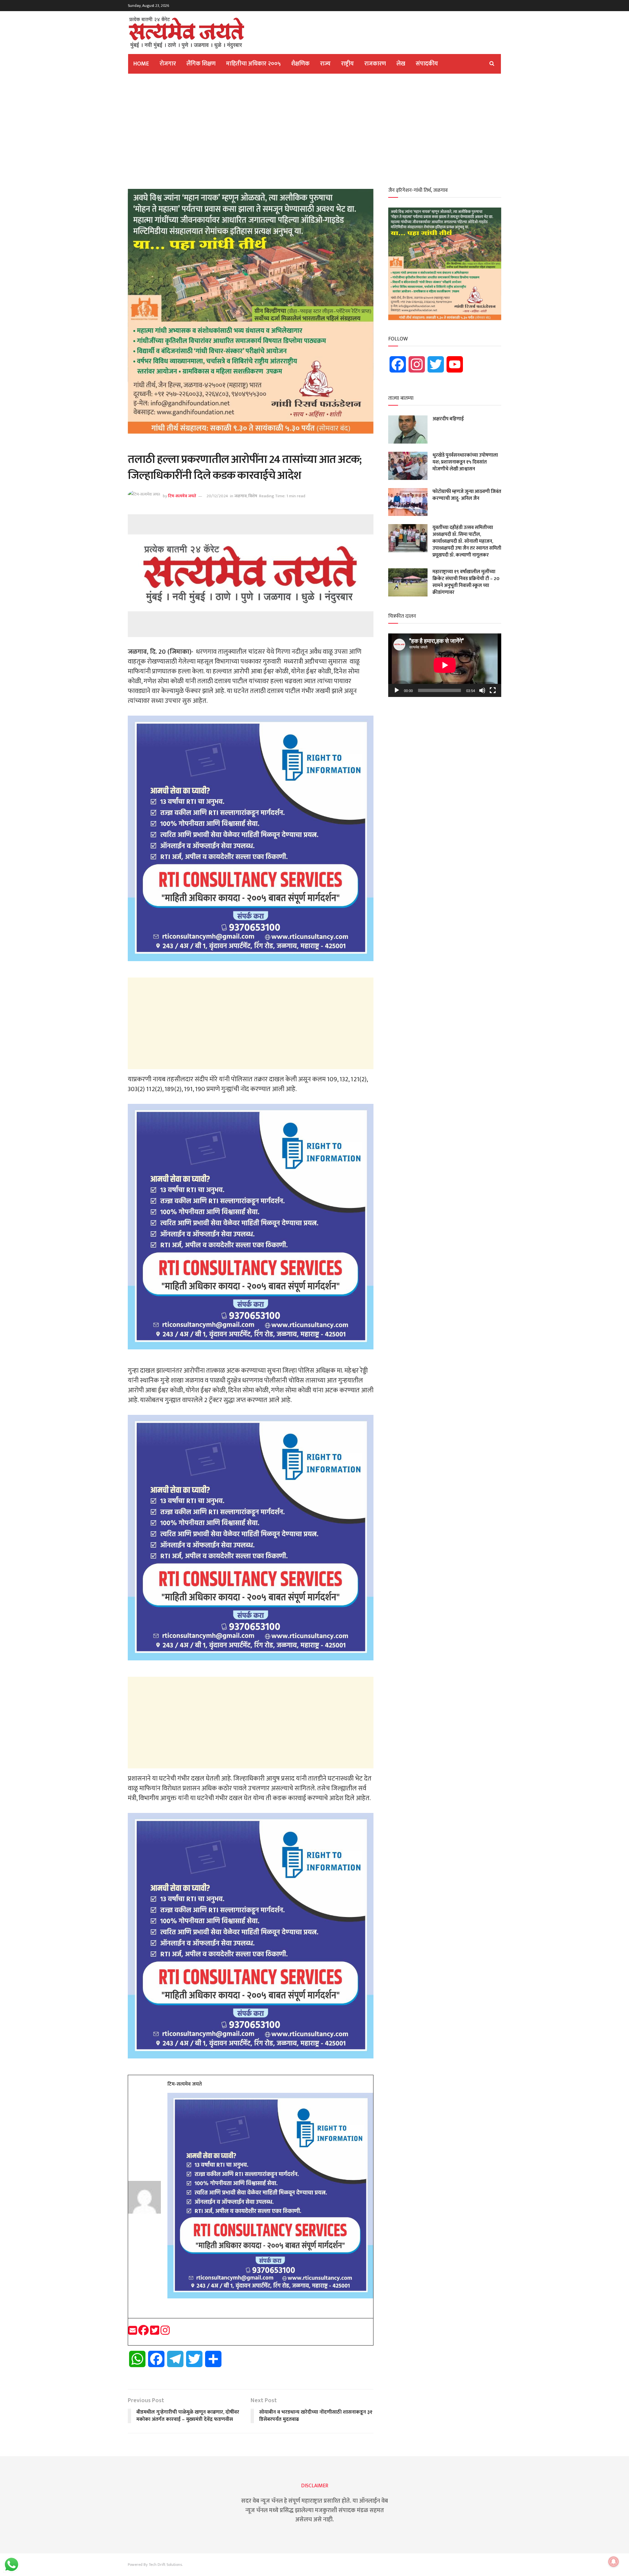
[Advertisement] (314, 129)
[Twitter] (155, 2333)
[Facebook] (144, 2333)
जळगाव (240, 496)
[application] (445, 665)
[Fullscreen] (493, 690)
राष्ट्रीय (347, 64)
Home (141, 64)
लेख (401, 64)
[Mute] (482, 690)
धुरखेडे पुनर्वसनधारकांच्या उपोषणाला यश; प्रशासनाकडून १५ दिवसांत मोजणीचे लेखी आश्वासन (465, 462)
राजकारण (375, 64)
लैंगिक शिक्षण (201, 64)
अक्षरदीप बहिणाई (448, 419)
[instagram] (165, 2333)
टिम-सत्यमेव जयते (182, 496)
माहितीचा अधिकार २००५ (253, 64)
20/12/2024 (217, 496)
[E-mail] (133, 2333)
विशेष (253, 496)
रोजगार (168, 64)
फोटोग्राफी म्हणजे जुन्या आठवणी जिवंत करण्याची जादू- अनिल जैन (467, 495)
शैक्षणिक (300, 64)
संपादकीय (427, 64)
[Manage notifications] (614, 2562)
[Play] (397, 690)
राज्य (325, 64)
